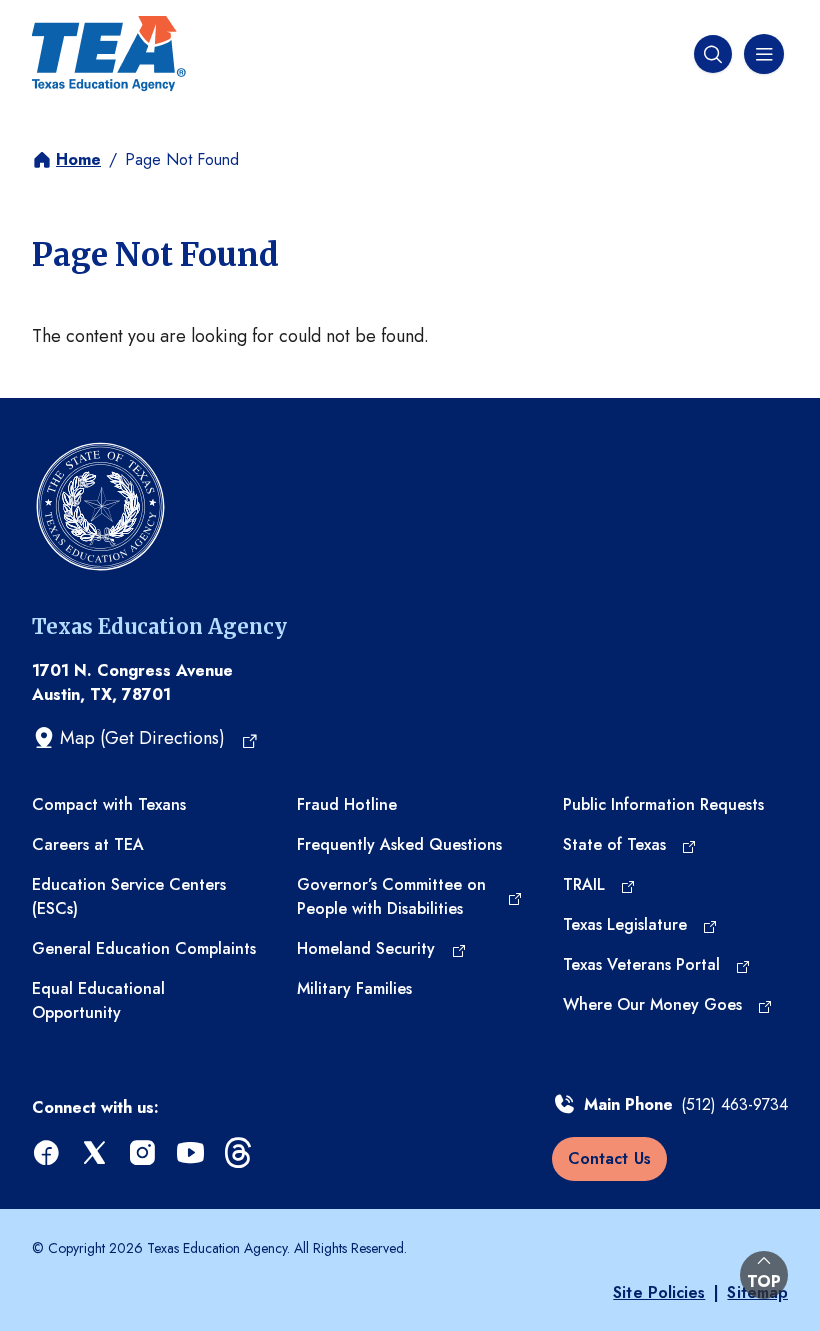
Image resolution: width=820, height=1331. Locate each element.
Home (78, 159)
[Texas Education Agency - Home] (109, 54)
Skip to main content (83, 19)
